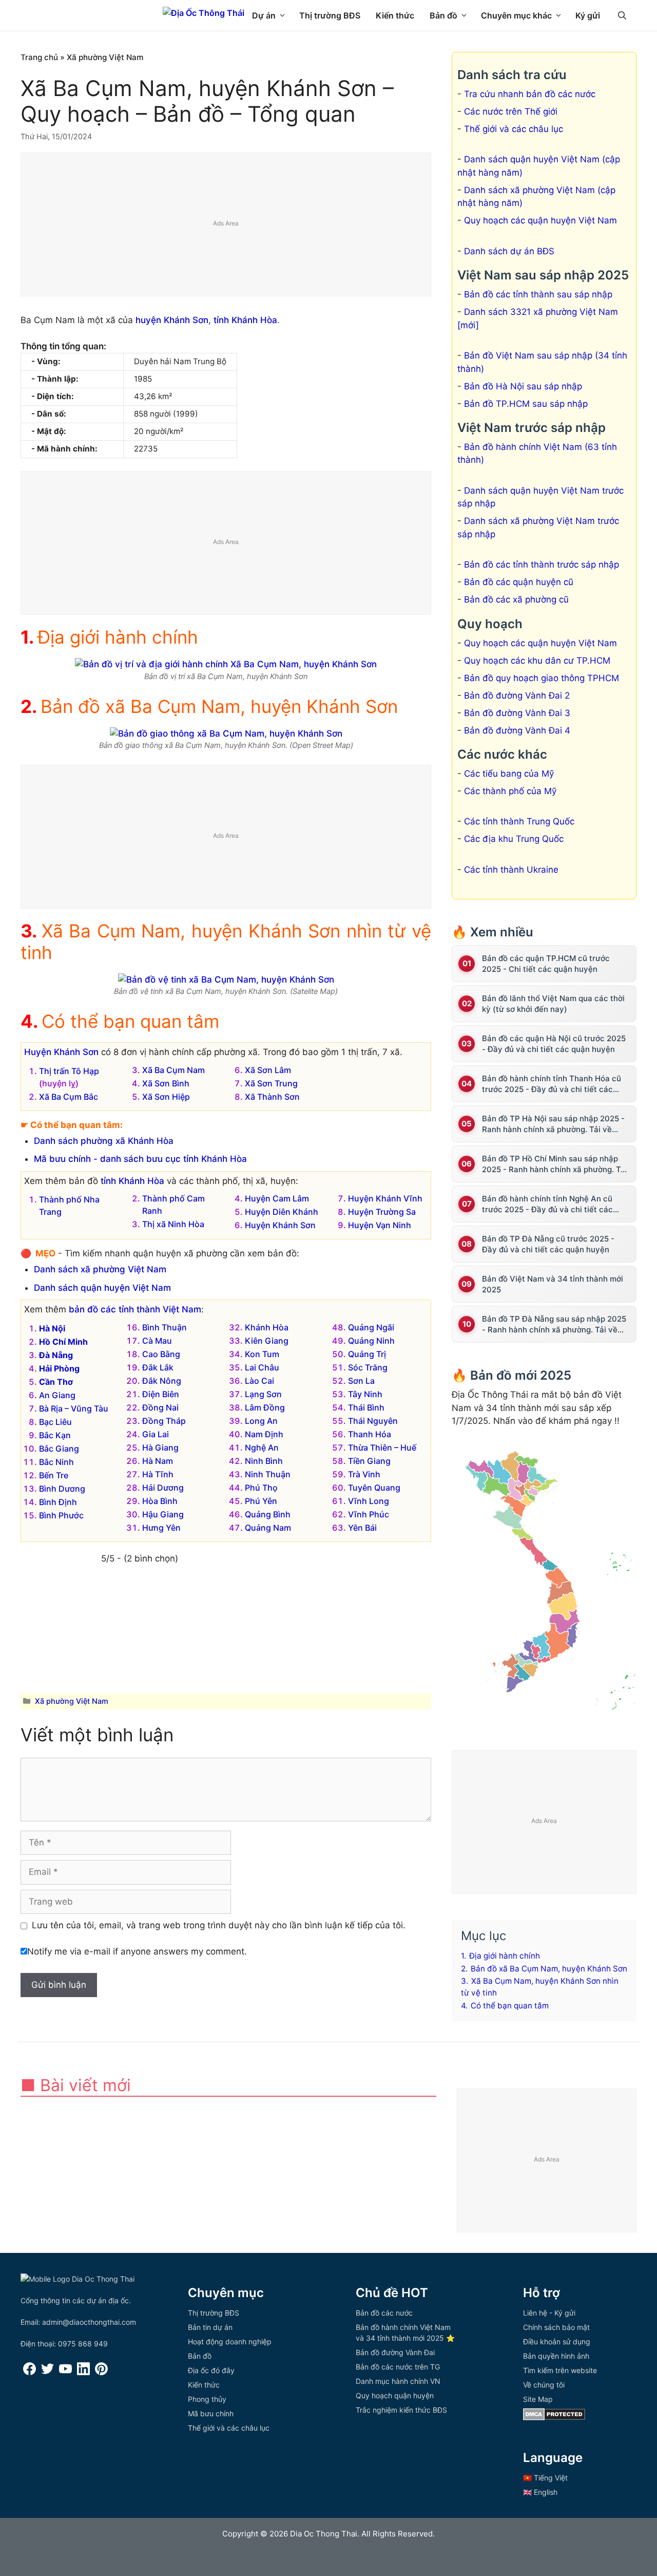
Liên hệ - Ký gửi (549, 2313)
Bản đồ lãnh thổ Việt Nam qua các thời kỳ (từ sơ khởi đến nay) (553, 1004)
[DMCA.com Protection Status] (554, 2418)
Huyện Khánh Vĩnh (385, 1198)
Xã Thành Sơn (272, 1097)
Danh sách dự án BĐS (509, 251)
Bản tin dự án (210, 2327)
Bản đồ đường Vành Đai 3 (517, 713)
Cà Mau (157, 1341)
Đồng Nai (160, 1407)
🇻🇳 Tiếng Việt (545, 2478)
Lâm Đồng (265, 1407)
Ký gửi (588, 15)
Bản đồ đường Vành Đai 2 (517, 695)
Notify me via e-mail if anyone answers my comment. (137, 1951)
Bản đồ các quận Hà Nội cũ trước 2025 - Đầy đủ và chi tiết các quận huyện (554, 1044)
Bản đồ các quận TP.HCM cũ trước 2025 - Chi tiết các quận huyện (546, 964)
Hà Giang (160, 1447)
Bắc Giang (59, 1449)
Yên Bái (362, 1528)
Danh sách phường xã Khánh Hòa (104, 1141)
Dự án (264, 15)
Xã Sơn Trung (271, 1083)
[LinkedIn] (83, 2372)
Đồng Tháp (164, 1421)
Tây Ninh (365, 1394)
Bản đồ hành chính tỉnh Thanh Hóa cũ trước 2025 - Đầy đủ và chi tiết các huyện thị (552, 1084)
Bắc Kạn (55, 1435)
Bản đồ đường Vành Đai (395, 2352)
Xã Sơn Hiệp (166, 1097)
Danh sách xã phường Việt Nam (100, 1269)
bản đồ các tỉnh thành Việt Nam (135, 1309)
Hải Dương (163, 1488)
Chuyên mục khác (516, 15)
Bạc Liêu (55, 1422)
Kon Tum (262, 1354)
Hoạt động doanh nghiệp (230, 2342)
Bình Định (58, 1502)
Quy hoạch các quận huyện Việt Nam (540, 220)
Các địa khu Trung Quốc (514, 839)
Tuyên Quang (374, 1488)
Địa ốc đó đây (211, 2370)
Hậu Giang (163, 1514)
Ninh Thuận (268, 1474)
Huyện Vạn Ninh (380, 1225)
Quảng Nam (268, 1528)
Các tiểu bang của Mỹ (509, 774)
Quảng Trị (367, 1354)
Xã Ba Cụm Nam (173, 1070)
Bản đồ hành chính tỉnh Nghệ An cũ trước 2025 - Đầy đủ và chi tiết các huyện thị (547, 1204)
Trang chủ (39, 57)
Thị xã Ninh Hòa (173, 1224)
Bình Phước (61, 1515)
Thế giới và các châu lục (514, 129)
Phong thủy (207, 2399)
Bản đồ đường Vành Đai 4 (517, 730)
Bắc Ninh (56, 1462)
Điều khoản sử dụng (557, 2342)
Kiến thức (395, 15)
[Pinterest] (101, 2372)
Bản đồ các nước (384, 2313)
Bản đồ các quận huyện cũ (519, 582)
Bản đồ (443, 15)
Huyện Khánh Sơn (61, 1052)
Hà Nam (158, 1461)
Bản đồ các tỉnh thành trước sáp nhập (542, 565)
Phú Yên (261, 1501)
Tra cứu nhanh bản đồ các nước (530, 94)
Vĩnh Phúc (369, 1514)
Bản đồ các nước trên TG (398, 2367)
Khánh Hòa (267, 1327)
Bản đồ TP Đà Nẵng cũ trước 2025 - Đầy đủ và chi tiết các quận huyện (548, 1244)
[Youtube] (65, 2372)
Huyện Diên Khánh (282, 1212)
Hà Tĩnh (158, 1474)
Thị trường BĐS (330, 15)
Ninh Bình (264, 1461)
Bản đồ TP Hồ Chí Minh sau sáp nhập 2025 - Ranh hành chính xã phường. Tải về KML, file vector (555, 1164)
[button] (622, 15)
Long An (261, 1421)
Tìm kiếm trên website (560, 2370)
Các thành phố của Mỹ (510, 791)
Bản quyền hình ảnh (556, 2356)
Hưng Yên (161, 1528)
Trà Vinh (364, 1474)
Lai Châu (262, 1367)
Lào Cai (259, 1381)
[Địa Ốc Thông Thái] (204, 13)
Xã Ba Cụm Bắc (69, 1097)
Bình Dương (62, 1489)
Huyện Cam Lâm (277, 1198)
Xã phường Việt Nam (105, 57)
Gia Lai (156, 1434)
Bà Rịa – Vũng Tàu (74, 1408)
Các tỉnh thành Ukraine (511, 870)
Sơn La (361, 1381)
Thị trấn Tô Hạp (69, 1071)
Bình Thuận (165, 1327)
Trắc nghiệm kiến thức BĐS (401, 2410)
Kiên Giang (267, 1341)
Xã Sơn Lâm (268, 1070)
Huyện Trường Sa (382, 1212)
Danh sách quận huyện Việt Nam (102, 1288)
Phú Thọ (261, 1488)
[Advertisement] (226, 225)
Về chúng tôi (544, 2385)
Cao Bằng (161, 1354)
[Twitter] (47, 2372)
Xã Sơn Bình (166, 1083)
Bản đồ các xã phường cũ (516, 599)
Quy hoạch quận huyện (395, 2395)
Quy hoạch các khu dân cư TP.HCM (537, 661)
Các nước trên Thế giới (511, 111)
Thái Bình (366, 1407)
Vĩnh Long (369, 1501)
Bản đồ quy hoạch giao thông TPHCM (542, 678)
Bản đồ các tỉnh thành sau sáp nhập (538, 294)
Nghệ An (262, 1447)
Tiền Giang (369, 1461)
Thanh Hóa (370, 1434)
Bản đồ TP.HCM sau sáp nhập (526, 404)
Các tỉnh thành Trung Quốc (519, 821)
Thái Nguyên (373, 1421)
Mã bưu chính (211, 2413)
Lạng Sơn (263, 1394)
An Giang (57, 1395)
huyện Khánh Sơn (172, 320)
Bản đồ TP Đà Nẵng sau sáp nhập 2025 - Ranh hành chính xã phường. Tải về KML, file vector (554, 1324)
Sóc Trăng (368, 1367)
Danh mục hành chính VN (398, 2381)
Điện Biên (161, 1394)
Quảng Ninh (371, 1341)
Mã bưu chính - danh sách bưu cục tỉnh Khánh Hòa (140, 1159)
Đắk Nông (162, 1381)
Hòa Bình (160, 1501)
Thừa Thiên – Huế (382, 1447)
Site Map (538, 2399)
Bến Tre (54, 1475)
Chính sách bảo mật (556, 2327)
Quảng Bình (268, 1514)
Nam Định (264, 1434)
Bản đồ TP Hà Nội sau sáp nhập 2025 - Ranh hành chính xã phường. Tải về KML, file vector (553, 1124)
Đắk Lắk (158, 1367)
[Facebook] (30, 2372)
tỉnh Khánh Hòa (245, 320)
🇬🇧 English (540, 2492)
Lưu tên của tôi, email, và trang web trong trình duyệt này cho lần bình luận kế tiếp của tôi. (219, 1925)
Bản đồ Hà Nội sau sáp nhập (523, 386)
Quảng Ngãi (371, 1327)
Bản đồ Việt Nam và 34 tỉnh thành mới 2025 (553, 1284)
